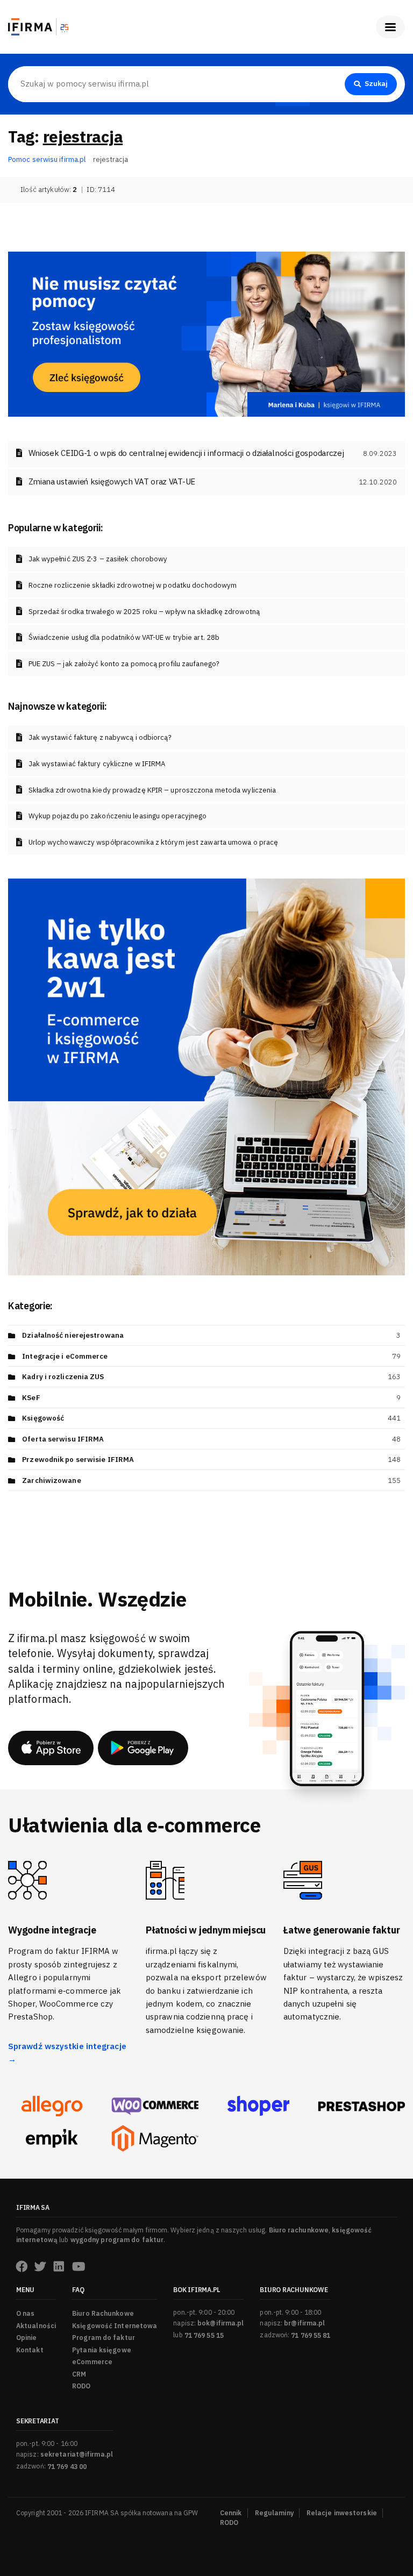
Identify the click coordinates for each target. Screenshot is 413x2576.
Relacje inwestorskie (342, 2513)
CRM (79, 2374)
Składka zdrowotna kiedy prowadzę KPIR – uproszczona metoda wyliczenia (152, 790)
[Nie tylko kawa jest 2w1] (206, 1076)
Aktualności (36, 2326)
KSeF (31, 1398)
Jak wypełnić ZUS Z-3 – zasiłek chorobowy (98, 559)
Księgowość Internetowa (115, 2326)
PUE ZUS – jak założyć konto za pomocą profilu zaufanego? (124, 664)
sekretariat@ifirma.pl (77, 2454)
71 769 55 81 (311, 2335)
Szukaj (376, 84)
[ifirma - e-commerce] (52, 2138)
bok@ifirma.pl (220, 2323)
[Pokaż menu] (390, 27)
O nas (26, 2313)
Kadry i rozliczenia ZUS (63, 1377)
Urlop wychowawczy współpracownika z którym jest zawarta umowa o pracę (154, 842)
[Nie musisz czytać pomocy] (206, 333)
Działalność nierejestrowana (73, 1335)
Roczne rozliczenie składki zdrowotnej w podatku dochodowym (133, 585)
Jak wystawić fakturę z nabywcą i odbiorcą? (100, 737)
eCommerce (92, 2362)
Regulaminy (274, 2513)
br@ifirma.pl (304, 2323)
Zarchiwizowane (51, 1480)
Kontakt (30, 2350)
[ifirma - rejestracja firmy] (155, 2106)
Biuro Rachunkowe (103, 2313)
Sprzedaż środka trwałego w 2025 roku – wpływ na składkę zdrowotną (144, 612)
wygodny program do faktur (117, 2240)
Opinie (27, 2338)
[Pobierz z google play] (143, 1748)
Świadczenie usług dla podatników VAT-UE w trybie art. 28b (124, 637)
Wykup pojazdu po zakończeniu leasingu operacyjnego (118, 816)
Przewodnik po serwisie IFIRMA (78, 1460)
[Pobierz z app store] (51, 1748)
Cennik (231, 2513)
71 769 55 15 (204, 2335)
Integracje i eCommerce (65, 1356)
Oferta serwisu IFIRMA (63, 1439)
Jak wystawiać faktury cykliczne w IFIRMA (97, 764)
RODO (81, 2386)
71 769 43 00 (67, 2467)
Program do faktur (104, 2338)
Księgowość (43, 1418)
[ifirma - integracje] (52, 2106)
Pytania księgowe (102, 2350)
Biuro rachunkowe (299, 2230)
